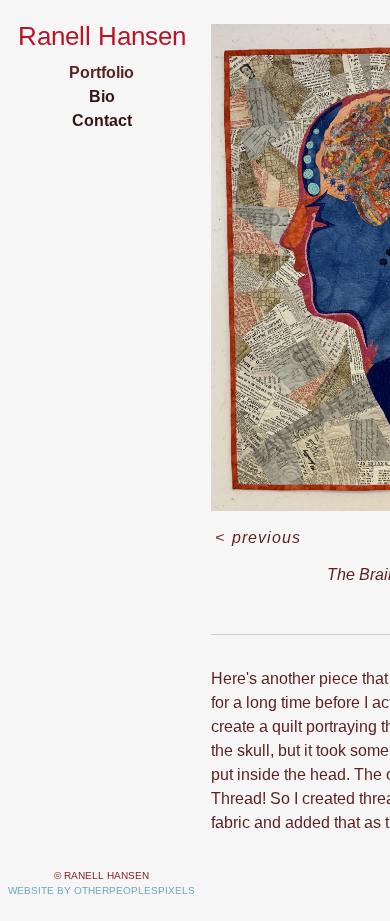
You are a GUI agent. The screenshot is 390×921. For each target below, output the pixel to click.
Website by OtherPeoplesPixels (101, 890)
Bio (102, 96)
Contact (102, 120)
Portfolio (101, 72)
